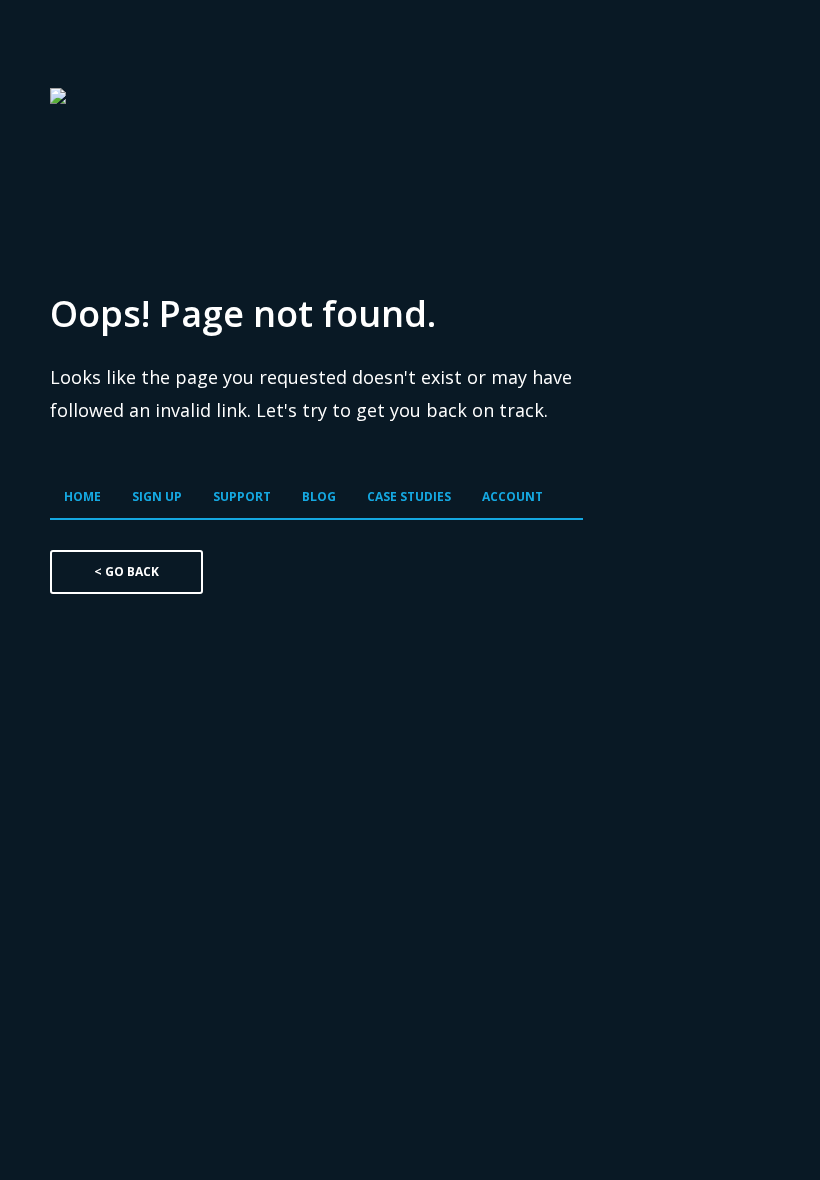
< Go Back (126, 571)
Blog (319, 496)
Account (512, 496)
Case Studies (409, 496)
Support (242, 496)
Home (82, 496)
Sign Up (157, 496)
